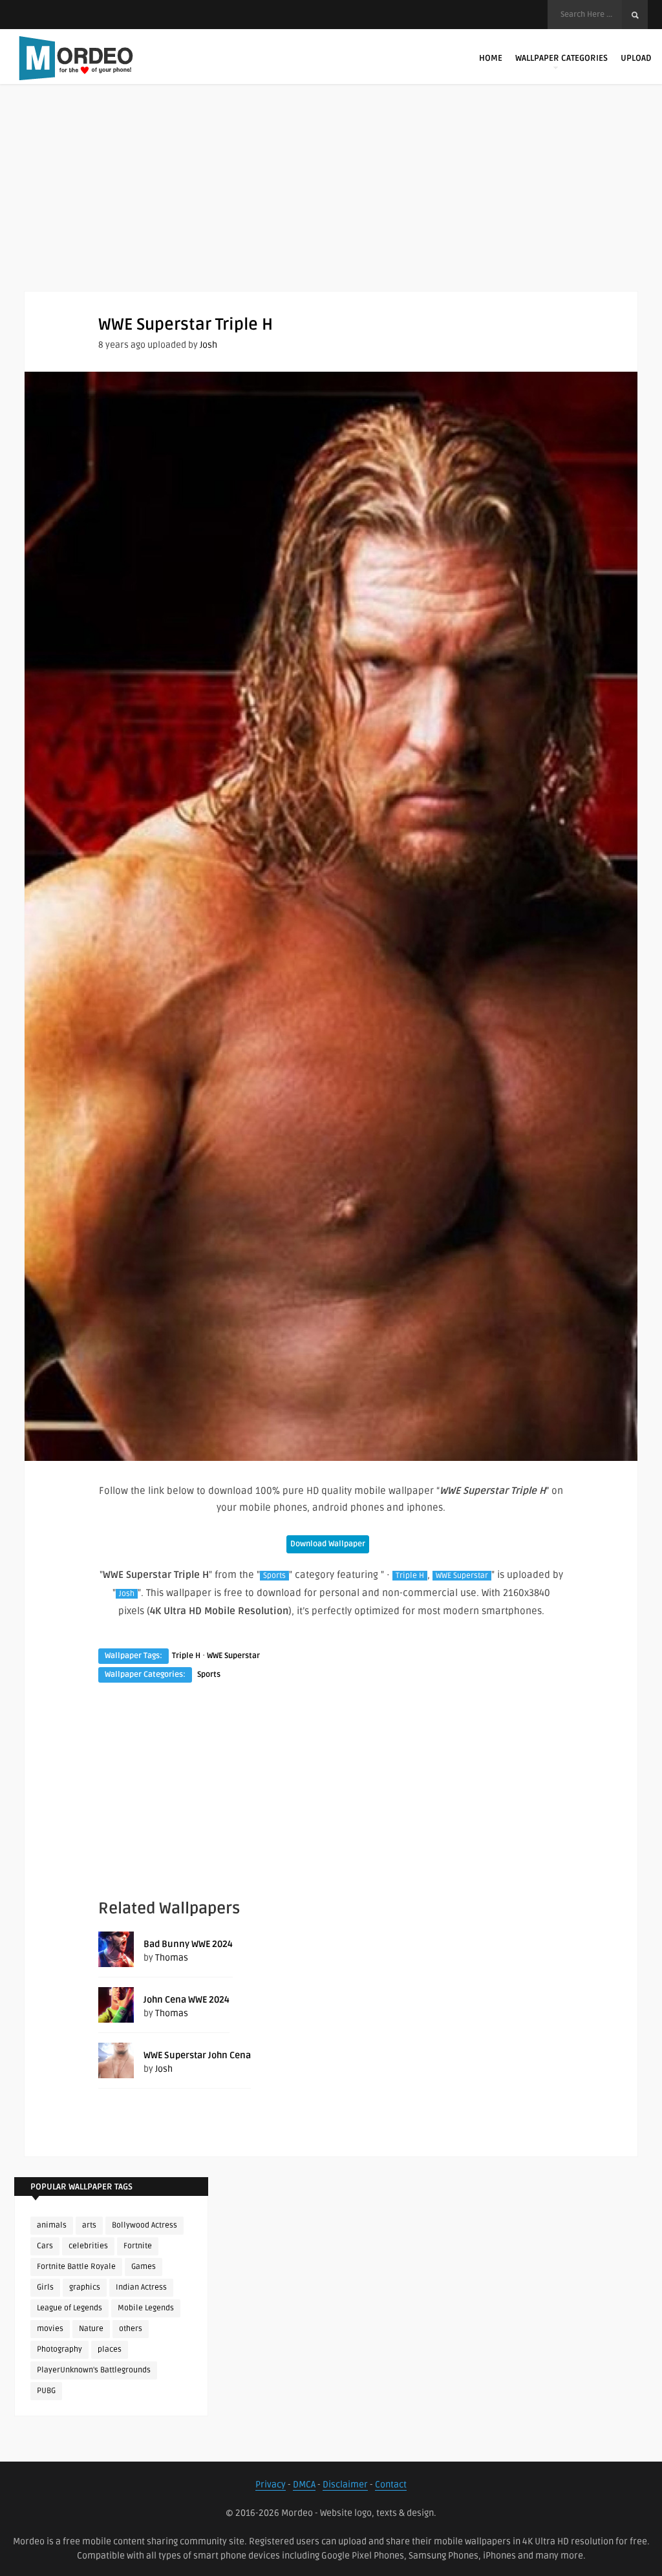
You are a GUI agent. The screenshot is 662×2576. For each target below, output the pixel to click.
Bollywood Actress (144, 2225)
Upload (636, 58)
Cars (45, 2246)
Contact (391, 2485)
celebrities (88, 2246)
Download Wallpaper (328, 1544)
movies (50, 2329)
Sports (274, 1576)
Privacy (271, 2485)
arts (89, 2225)
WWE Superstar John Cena (197, 2055)
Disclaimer (345, 2485)
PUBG (46, 2391)
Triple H (410, 1576)
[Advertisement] (331, 200)
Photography (59, 2349)
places (110, 2349)
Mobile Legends (146, 2308)
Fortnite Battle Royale (76, 2267)
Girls (45, 2287)
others (131, 2329)
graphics (85, 2287)
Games (144, 2267)
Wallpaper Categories (561, 58)
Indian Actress (141, 2287)
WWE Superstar (462, 1576)
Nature (91, 2329)
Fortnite (138, 2246)
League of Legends (69, 2308)
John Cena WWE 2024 (187, 2000)
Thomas (172, 1958)
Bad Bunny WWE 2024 (188, 1944)
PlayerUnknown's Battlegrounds (94, 2370)
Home (491, 58)
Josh (208, 345)
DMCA (304, 2485)
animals (52, 2225)
